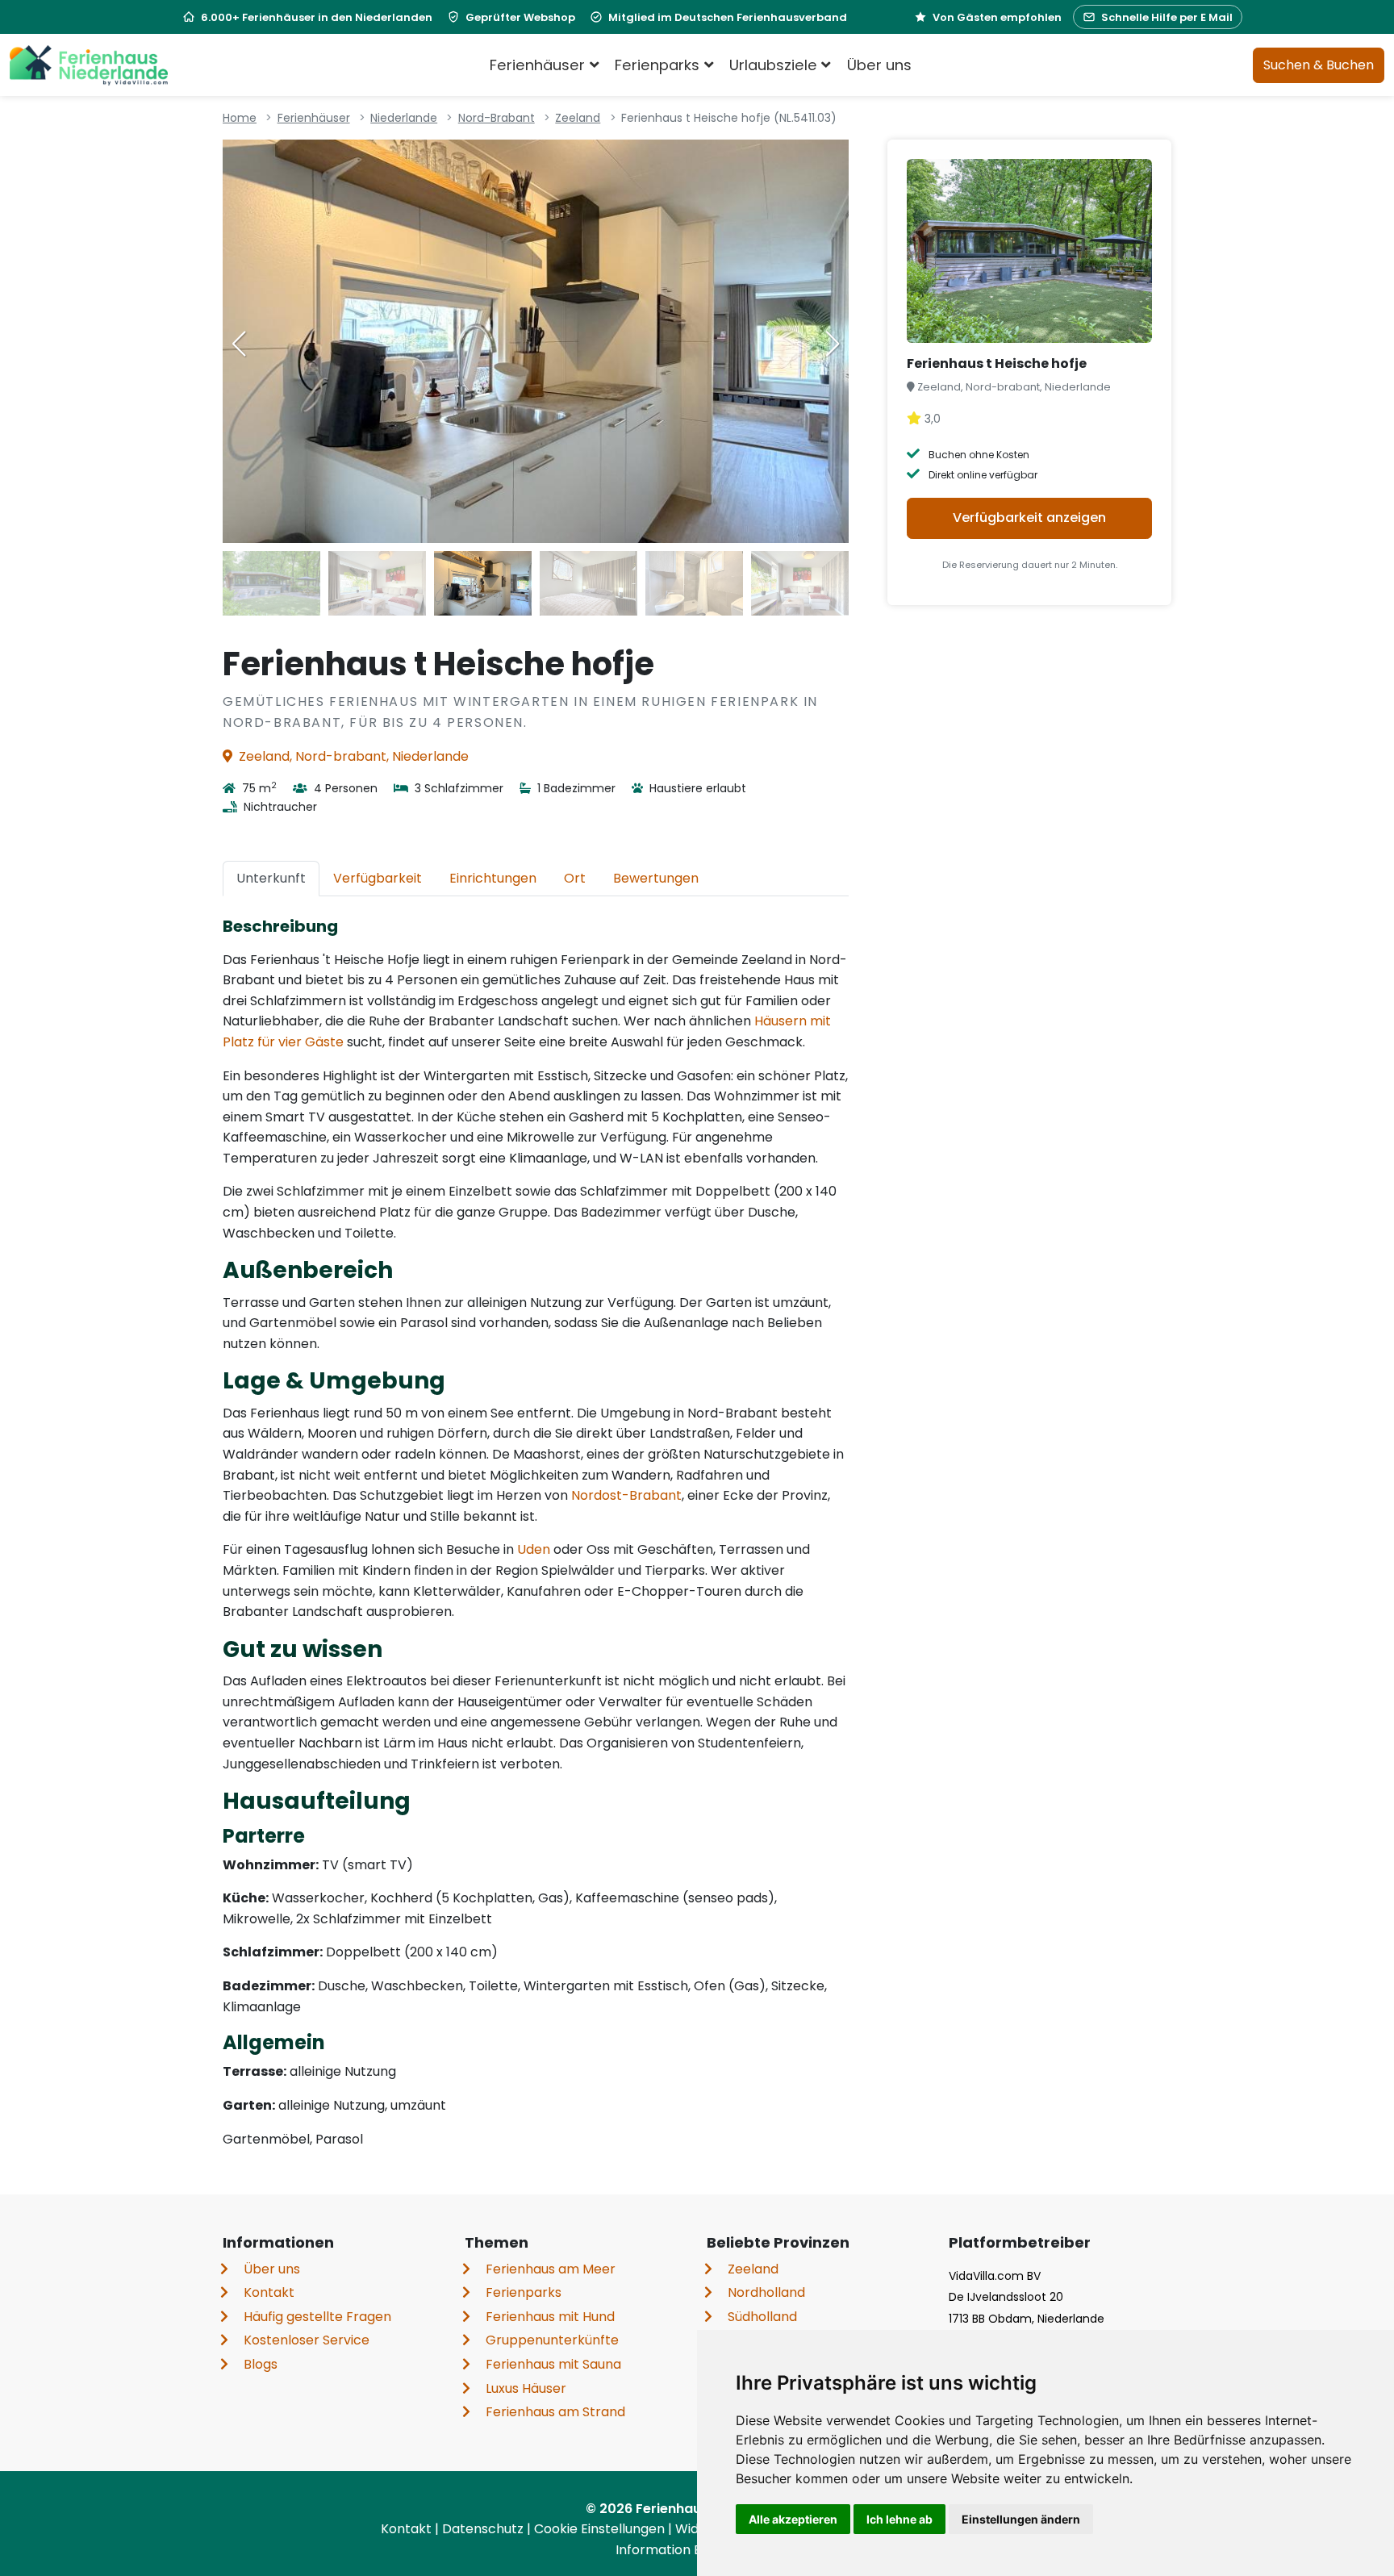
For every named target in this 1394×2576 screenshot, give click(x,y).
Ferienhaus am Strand (555, 2412)
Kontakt (269, 2292)
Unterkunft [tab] (271, 878)
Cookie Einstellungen (601, 2529)
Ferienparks (524, 2292)
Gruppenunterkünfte (552, 2340)
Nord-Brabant (497, 118)
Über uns (879, 65)
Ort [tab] (575, 878)
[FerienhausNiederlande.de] (89, 65)
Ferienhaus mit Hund (550, 2317)
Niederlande (404, 118)
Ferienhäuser (314, 118)
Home (240, 118)
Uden (534, 1549)
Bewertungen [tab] (656, 878)
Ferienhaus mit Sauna (553, 2364)
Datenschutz (484, 2529)
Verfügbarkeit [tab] (378, 878)
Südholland (762, 2317)
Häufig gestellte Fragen (317, 2317)
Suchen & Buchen (1319, 65)
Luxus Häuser (526, 2388)
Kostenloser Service (307, 2340)
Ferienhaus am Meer (551, 2269)
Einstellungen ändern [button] (1021, 2519)
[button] (833, 344)
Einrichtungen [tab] (493, 878)
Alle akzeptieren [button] (793, 2519)
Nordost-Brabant (626, 1495)
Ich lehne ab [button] (899, 2519)
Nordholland (766, 2292)
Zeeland (578, 118)
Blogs (261, 2364)
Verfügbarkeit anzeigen (1029, 518)
